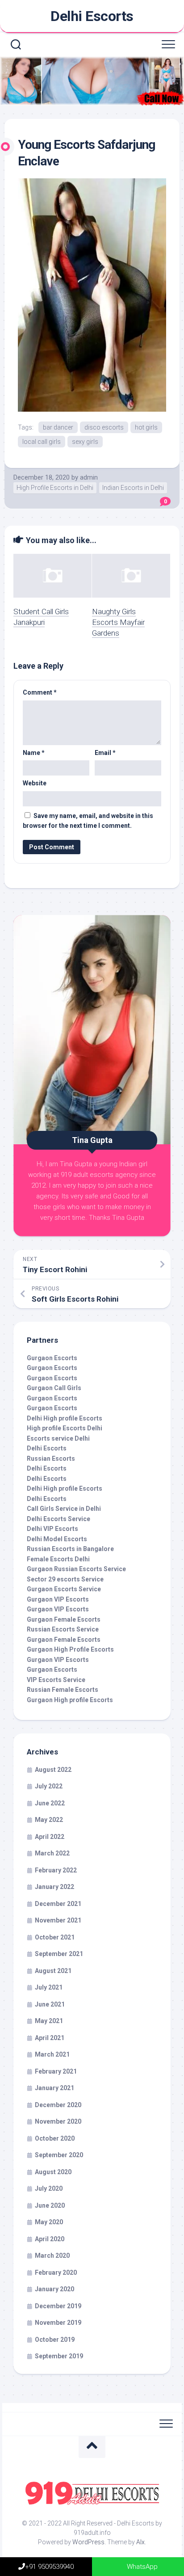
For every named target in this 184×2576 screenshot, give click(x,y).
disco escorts (104, 427)
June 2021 (50, 2004)
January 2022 (54, 1887)
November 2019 (58, 2323)
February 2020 (56, 2272)
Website (35, 783)
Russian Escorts (51, 1459)
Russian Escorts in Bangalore (70, 1549)
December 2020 (58, 2105)
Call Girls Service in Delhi (64, 1509)
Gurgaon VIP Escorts (58, 1599)
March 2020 (52, 2256)
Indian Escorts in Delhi (133, 488)
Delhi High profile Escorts (65, 1418)
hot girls (146, 427)
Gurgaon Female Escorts (64, 1619)
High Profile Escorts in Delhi (55, 488)
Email (105, 753)
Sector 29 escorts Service (65, 1579)
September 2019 (59, 2356)
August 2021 (53, 1971)
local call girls (42, 442)
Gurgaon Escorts (52, 1358)
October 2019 (55, 2340)
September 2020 (59, 2155)
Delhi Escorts (92, 16)
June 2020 (50, 2205)
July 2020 (49, 2188)
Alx (140, 2542)
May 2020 (49, 2222)
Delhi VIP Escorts (52, 1529)
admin (89, 477)
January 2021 (54, 2088)
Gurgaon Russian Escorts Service (76, 1569)
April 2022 (50, 1837)
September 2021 (59, 1954)
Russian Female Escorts (63, 1690)
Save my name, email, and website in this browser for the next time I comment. (88, 821)
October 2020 (55, 2138)
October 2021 (55, 1937)
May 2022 (49, 1820)
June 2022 (50, 1803)
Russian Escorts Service (63, 1629)
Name (34, 753)
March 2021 (52, 2054)
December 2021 (58, 1904)
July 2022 (49, 1786)
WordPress (88, 2542)
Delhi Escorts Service (59, 1519)
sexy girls (85, 442)
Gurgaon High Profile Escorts (70, 1649)
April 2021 (50, 2038)
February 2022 (56, 1870)
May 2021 (49, 2021)
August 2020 (53, 2172)
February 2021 (56, 2071)
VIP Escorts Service (56, 1680)
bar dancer (58, 427)
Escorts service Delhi (58, 1438)
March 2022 (52, 1853)
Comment (40, 692)
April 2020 (50, 2239)
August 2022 (53, 1770)
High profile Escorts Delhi (65, 1428)
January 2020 (54, 2289)
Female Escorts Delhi (58, 1559)
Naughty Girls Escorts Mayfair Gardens (118, 622)
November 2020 (58, 2121)
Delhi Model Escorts (57, 1539)
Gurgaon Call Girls (54, 1388)
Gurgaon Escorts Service (64, 1589)
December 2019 (58, 2306)
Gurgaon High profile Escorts (70, 1700)
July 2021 (49, 1987)
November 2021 (58, 1920)
